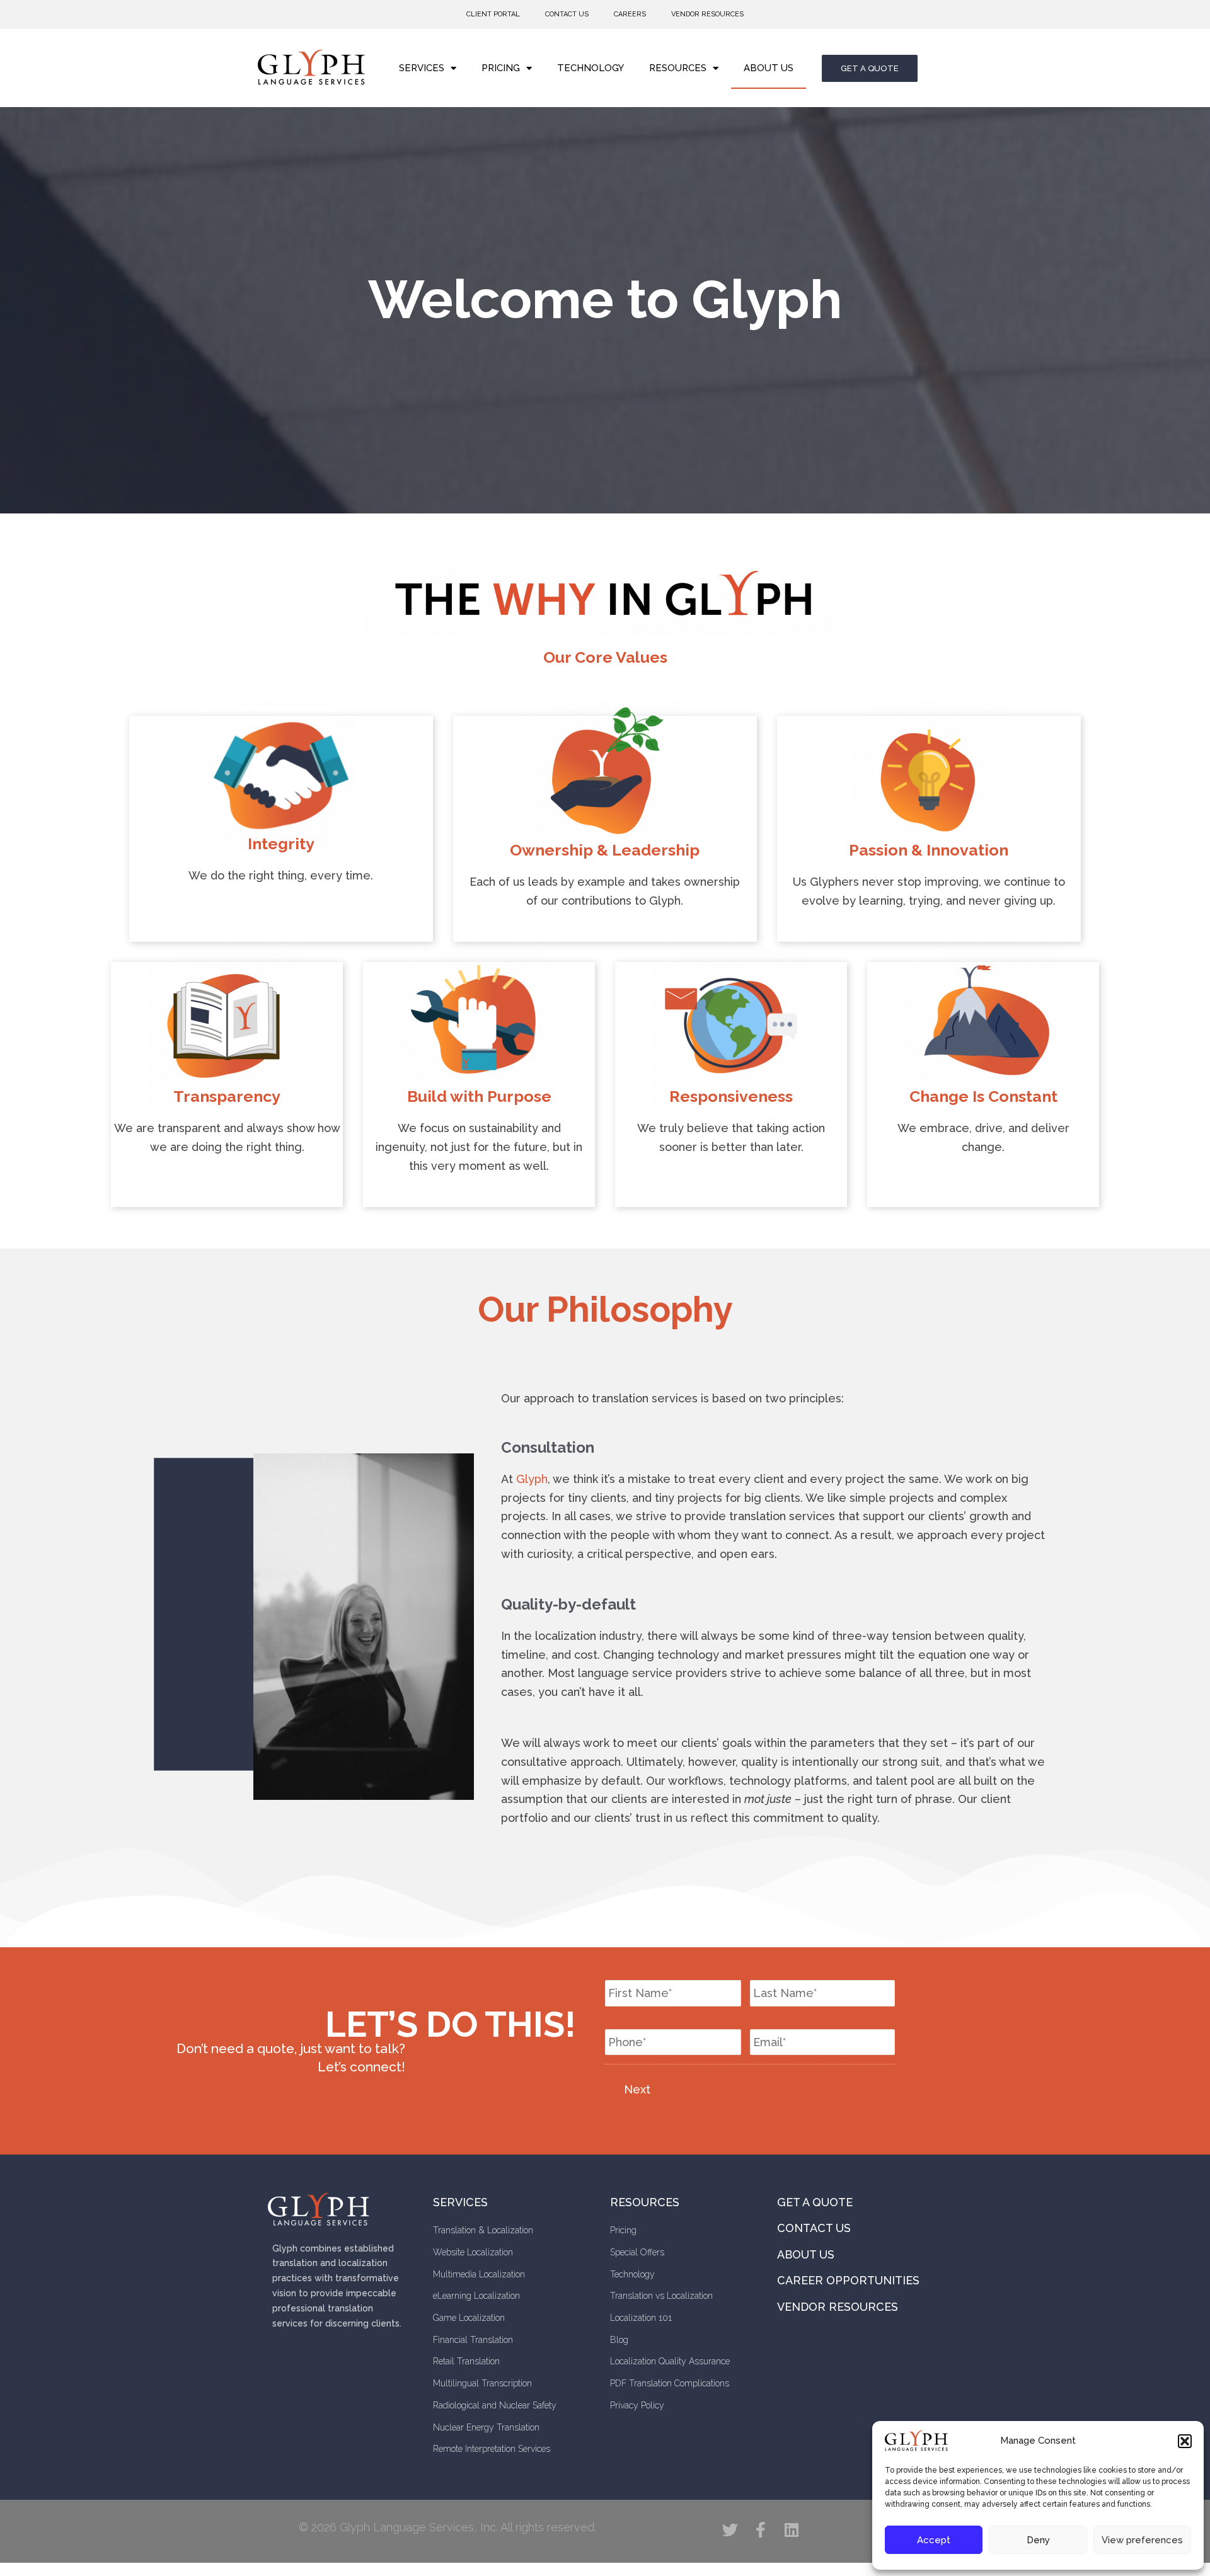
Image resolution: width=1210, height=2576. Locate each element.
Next (637, 2089)
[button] (1185, 2441)
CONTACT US (567, 14)
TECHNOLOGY (591, 68)
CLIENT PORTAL (493, 14)
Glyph (532, 1479)
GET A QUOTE (815, 2202)
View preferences (1142, 2540)
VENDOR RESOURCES (707, 14)
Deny (1038, 2540)
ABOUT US (769, 68)
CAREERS (630, 14)
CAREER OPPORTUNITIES (848, 2280)
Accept (934, 2540)
